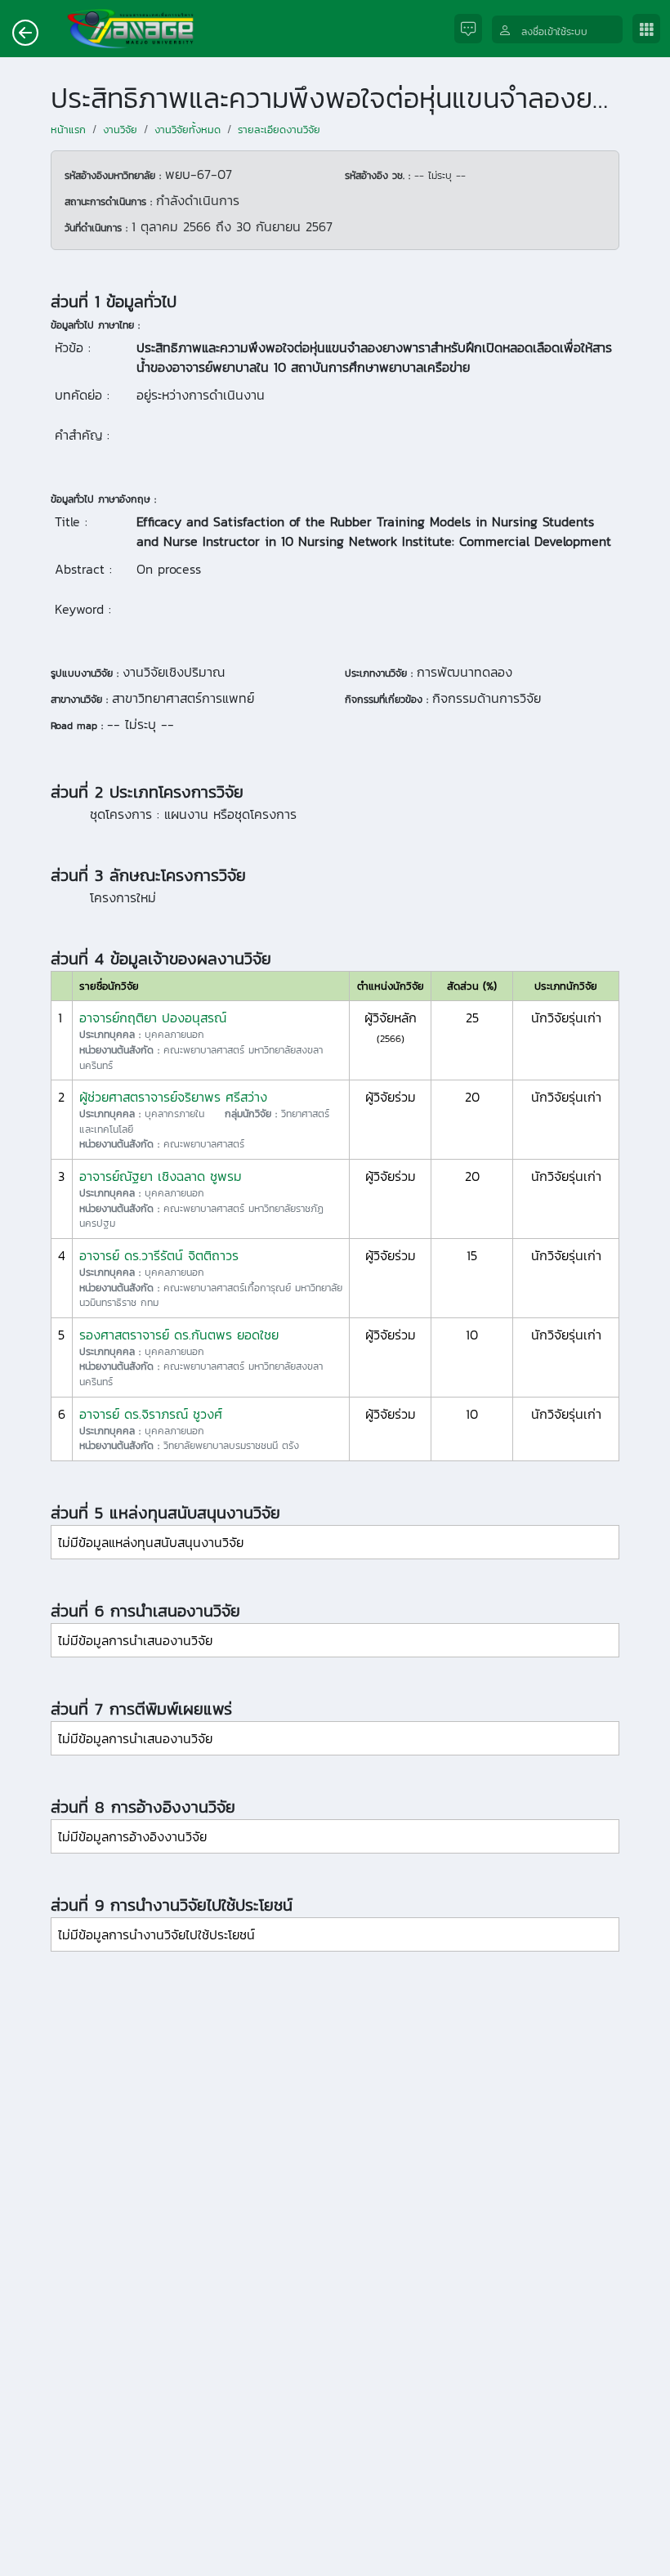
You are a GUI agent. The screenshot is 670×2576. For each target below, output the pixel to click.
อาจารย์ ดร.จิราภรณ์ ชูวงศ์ (151, 1414)
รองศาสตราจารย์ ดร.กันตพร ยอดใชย (179, 1335)
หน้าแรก (68, 130)
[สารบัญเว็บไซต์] (651, 29)
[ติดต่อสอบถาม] (473, 29)
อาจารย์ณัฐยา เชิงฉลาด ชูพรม (161, 1176)
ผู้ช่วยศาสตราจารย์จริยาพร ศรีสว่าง (173, 1097)
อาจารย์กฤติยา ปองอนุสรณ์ (153, 1017)
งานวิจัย (120, 130)
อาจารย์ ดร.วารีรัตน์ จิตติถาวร (159, 1255)
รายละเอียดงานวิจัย (279, 130)
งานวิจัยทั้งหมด (188, 130)
